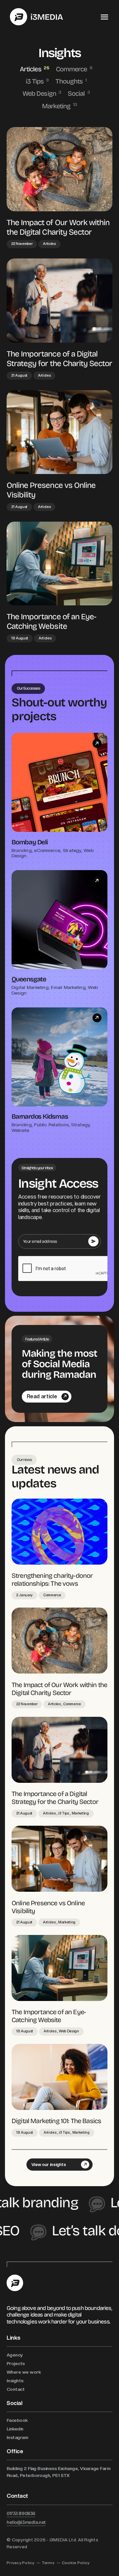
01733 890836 (21, 2513)
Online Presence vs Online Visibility (51, 490)
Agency (15, 2355)
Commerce (72, 69)
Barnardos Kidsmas (40, 1116)
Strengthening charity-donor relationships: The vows (52, 1579)
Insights (15, 2381)
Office (15, 2451)
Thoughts (70, 81)
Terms (48, 2563)
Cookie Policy (76, 2563)
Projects (16, 2363)
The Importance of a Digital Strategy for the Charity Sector (59, 358)
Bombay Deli (30, 842)
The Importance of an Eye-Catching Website (51, 621)
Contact (16, 2389)
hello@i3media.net (26, 2522)
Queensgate (29, 979)
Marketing (57, 106)
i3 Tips (35, 81)
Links (14, 2338)
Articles (31, 69)
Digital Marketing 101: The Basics (56, 2120)
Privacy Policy (20, 2563)
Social (77, 93)
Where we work (24, 2372)
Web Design (40, 93)
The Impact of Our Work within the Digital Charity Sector (58, 227)
